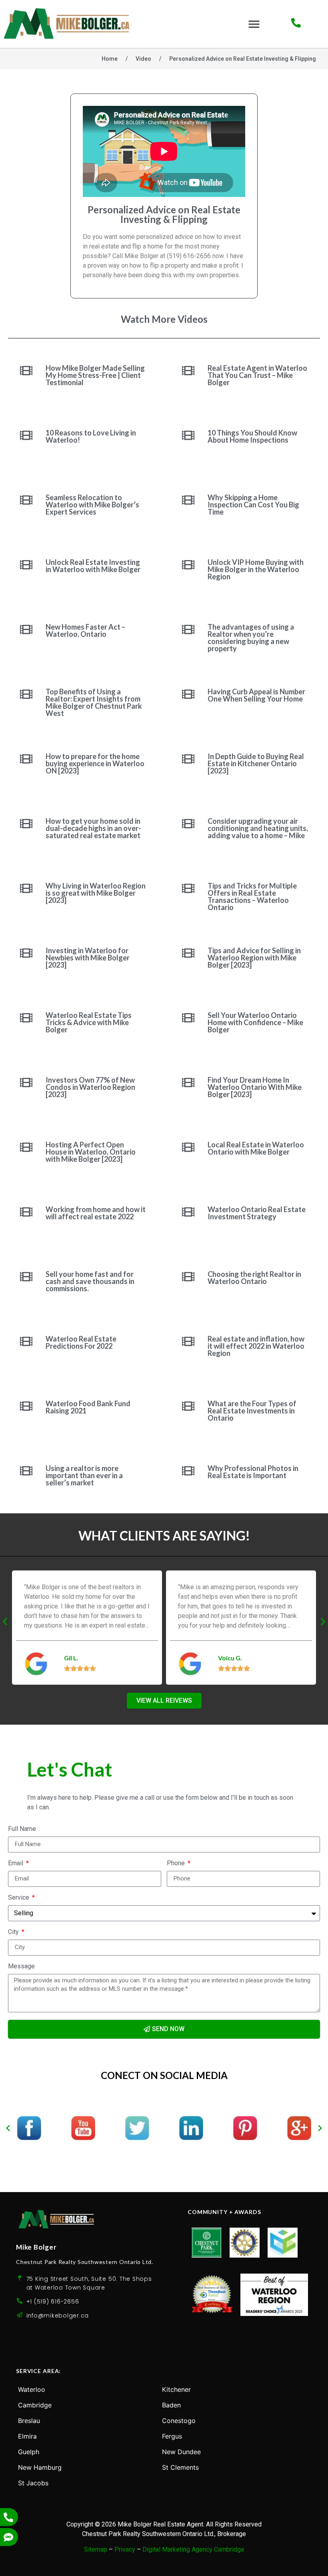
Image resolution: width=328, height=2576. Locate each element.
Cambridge (35, 2405)
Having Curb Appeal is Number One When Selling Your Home (256, 695)
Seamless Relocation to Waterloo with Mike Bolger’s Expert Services (92, 505)
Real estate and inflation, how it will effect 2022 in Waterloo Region (256, 1346)
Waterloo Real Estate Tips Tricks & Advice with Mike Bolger (89, 1022)
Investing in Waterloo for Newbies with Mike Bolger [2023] (88, 958)
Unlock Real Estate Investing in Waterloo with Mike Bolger (93, 566)
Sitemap (96, 2549)
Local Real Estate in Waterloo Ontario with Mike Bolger (256, 1148)
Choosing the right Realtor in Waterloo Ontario (254, 1278)
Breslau (29, 2421)
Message (21, 1967)
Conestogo (179, 2421)
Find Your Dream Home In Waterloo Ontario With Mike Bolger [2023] (255, 1087)
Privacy (125, 2549)
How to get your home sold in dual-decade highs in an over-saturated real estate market (93, 828)
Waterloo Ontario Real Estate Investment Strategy (257, 1213)
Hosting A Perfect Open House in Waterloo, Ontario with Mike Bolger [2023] (91, 1152)
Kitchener (176, 2389)
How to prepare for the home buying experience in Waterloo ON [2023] (95, 763)
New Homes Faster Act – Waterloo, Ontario (85, 630)
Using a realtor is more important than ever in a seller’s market (84, 1475)
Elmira (27, 2436)
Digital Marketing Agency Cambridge (193, 2549)
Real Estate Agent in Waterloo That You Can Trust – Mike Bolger (257, 375)
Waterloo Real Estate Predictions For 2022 (81, 1342)
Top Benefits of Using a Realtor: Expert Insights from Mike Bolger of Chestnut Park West (94, 702)
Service (19, 1898)
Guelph (29, 2452)
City (14, 1932)
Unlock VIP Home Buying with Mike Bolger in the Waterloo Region (256, 569)
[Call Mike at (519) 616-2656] (296, 23)
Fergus (172, 2436)
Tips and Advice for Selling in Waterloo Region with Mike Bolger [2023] (254, 958)
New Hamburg (40, 2467)
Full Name (22, 1829)
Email (16, 1863)
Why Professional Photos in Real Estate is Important (253, 1472)
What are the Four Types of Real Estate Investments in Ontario (252, 1411)
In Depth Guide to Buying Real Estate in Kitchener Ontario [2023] (256, 763)
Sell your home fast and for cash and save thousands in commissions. (90, 1281)
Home (110, 59)
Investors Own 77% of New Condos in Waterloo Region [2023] (90, 1087)
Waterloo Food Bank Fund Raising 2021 (88, 1407)
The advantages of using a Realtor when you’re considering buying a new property (251, 638)
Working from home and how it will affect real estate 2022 (96, 1213)
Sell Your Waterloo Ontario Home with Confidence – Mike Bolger (255, 1022)
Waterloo (32, 2389)
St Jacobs (33, 2483)
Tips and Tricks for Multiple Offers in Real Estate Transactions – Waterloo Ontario (252, 896)
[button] (254, 24)
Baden (171, 2405)
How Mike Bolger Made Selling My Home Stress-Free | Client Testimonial (95, 375)
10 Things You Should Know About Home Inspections (252, 436)
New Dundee (181, 2452)
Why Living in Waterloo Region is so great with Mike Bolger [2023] (96, 893)
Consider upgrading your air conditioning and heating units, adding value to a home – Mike (258, 828)
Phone (177, 1863)
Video (143, 59)
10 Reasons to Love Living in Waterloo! (91, 436)
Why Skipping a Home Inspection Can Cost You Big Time (253, 505)
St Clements (180, 2467)
